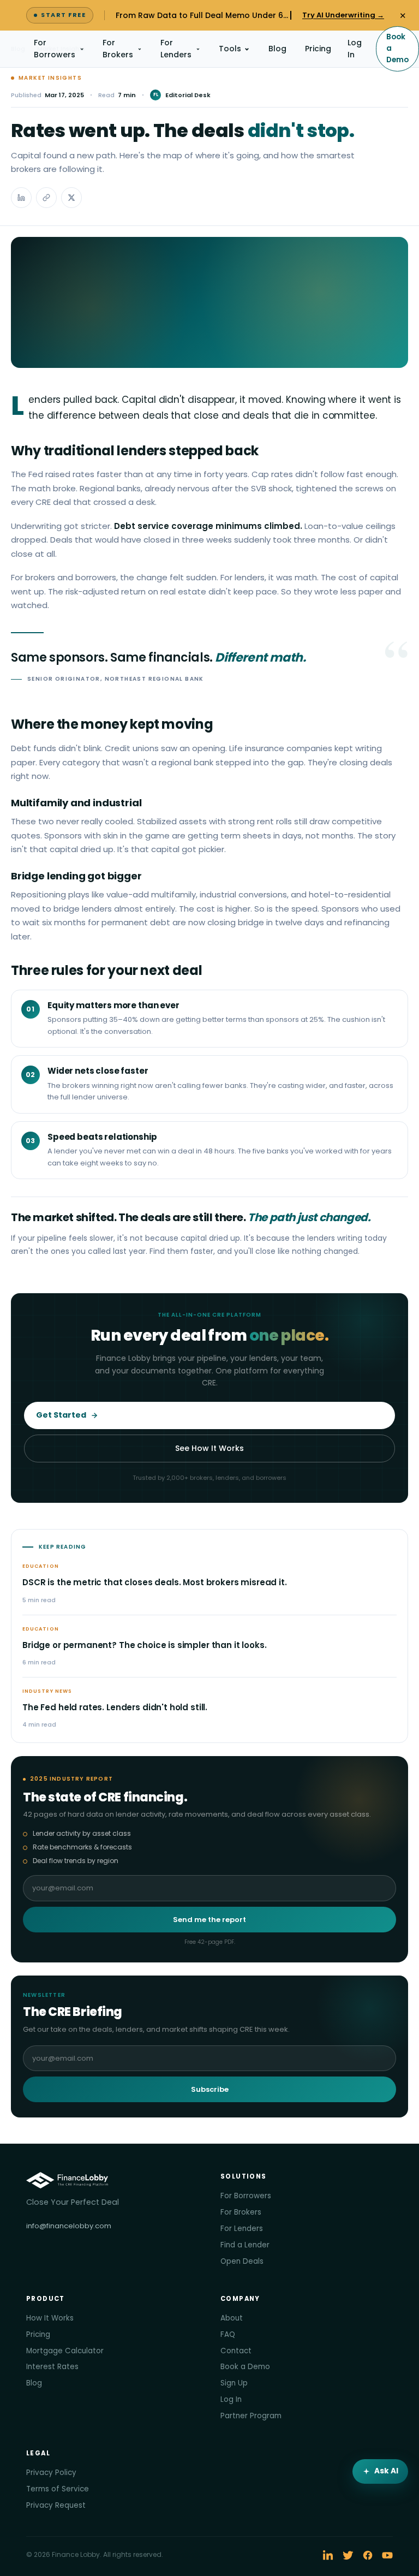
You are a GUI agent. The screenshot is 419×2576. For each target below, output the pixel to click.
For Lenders (176, 49)
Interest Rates (52, 2367)
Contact (236, 2351)
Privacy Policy (51, 2473)
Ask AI (386, 2471)
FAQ (228, 2334)
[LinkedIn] (328, 2555)
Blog (277, 49)
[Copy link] (46, 198)
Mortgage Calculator (65, 2351)
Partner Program (251, 2416)
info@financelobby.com (69, 2226)
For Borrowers (55, 49)
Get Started (61, 1415)
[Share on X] (71, 198)
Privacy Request (56, 2505)
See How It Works (209, 1448)
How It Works (50, 2318)
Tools (230, 49)
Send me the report (209, 1920)
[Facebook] (368, 2555)
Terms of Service (58, 2489)
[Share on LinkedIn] (21, 198)
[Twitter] (348, 2555)
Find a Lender (245, 2245)
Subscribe (210, 2089)
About (232, 2318)
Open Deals (242, 2261)
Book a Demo (397, 48)
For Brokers (118, 49)
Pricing (318, 49)
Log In (355, 49)
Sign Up (234, 2383)
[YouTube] (387, 2555)
